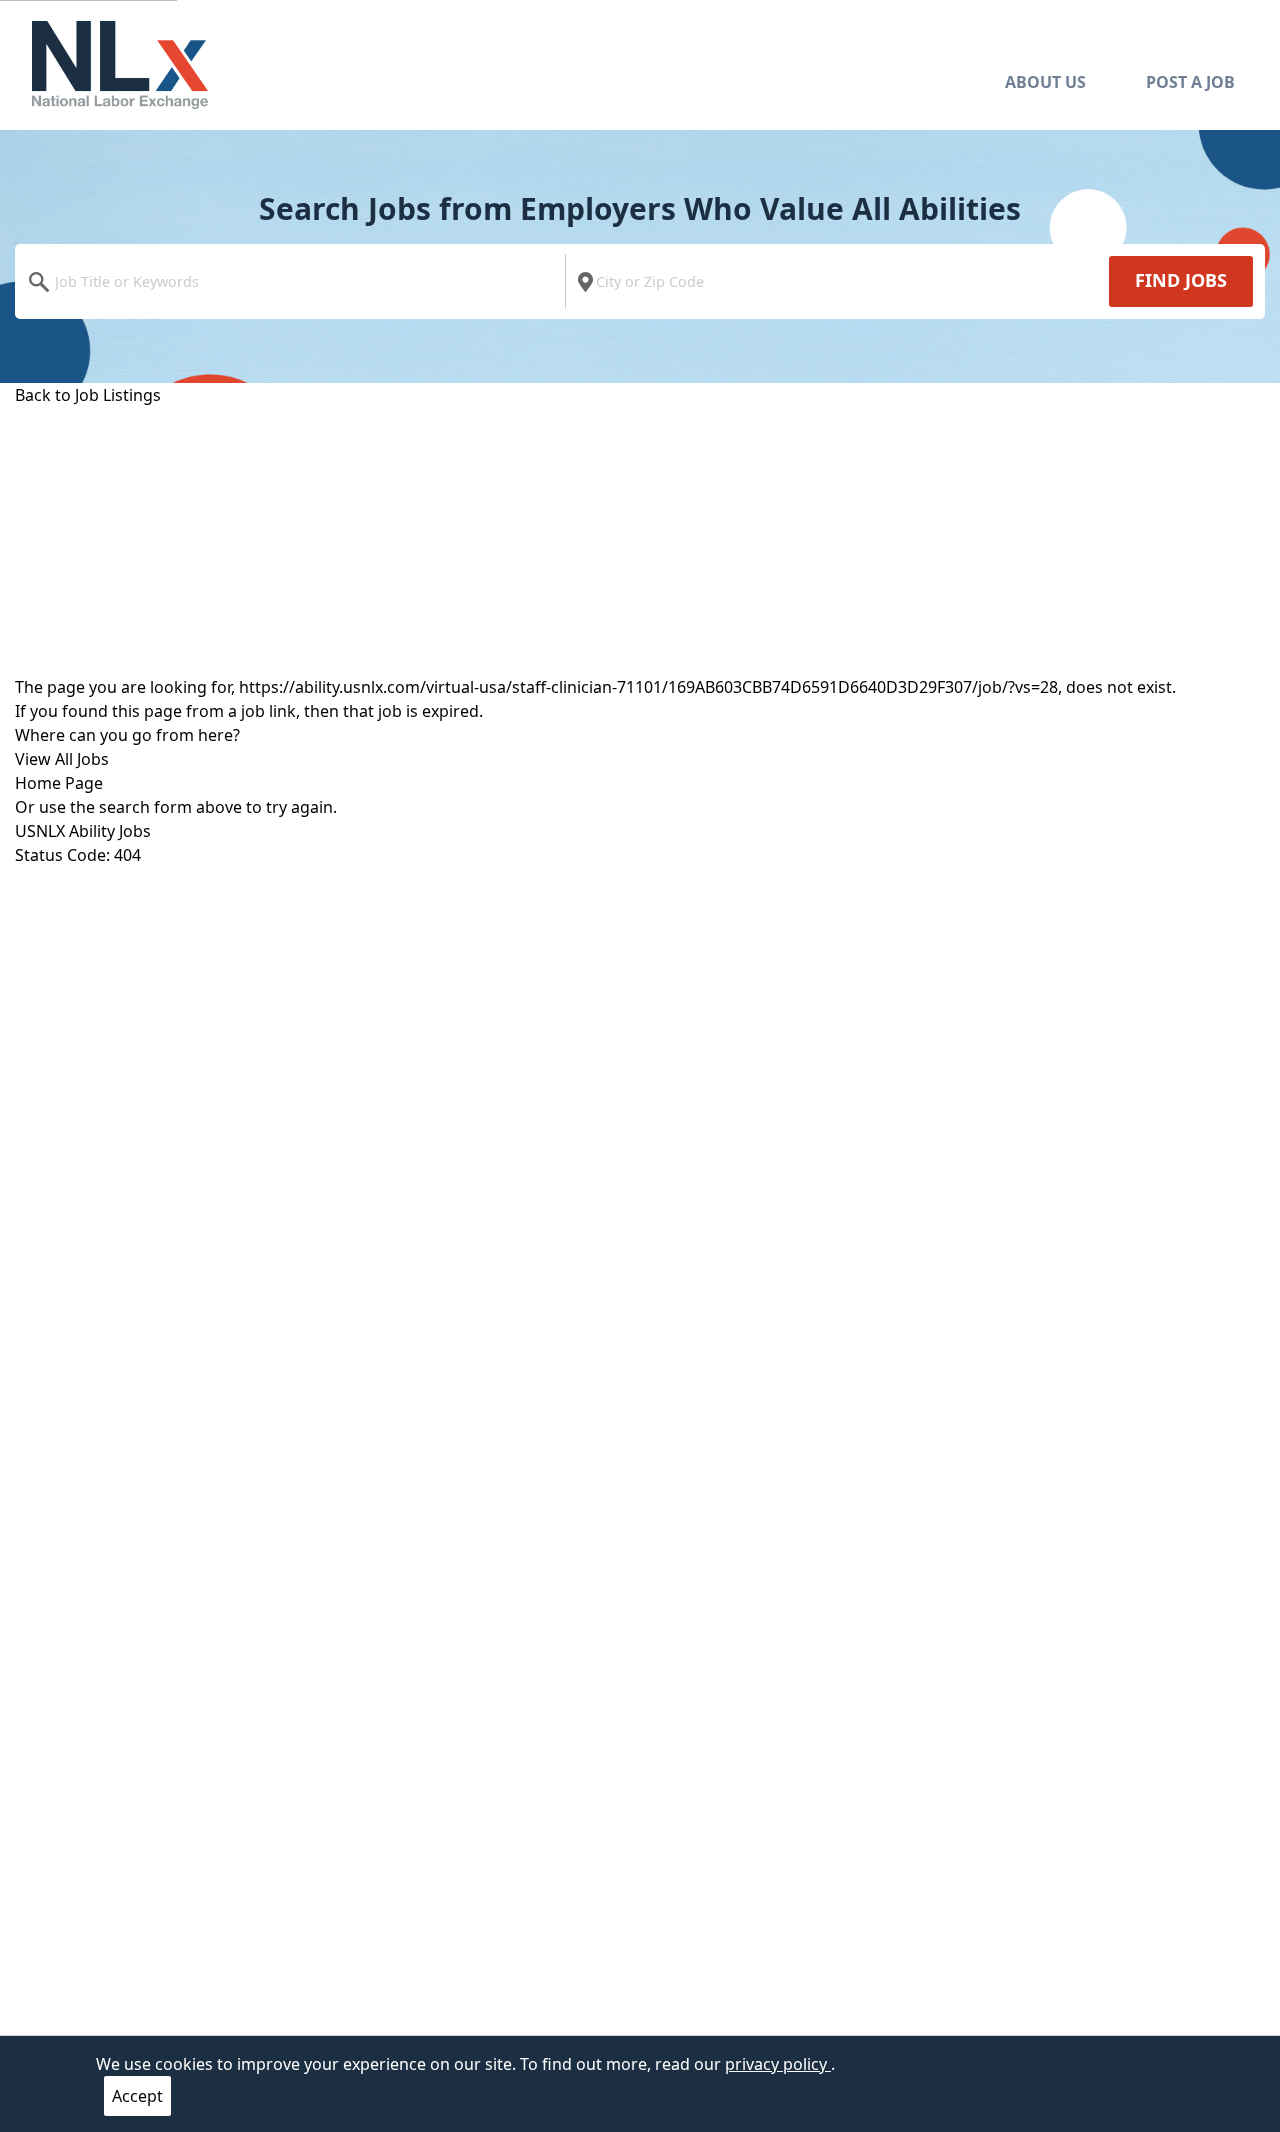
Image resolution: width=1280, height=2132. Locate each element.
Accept (137, 2096)
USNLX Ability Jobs (83, 831)
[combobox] (295, 281)
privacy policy (778, 2064)
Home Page (59, 783)
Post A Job (1190, 82)
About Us (1045, 82)
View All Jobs (62, 759)
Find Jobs (1181, 280)
